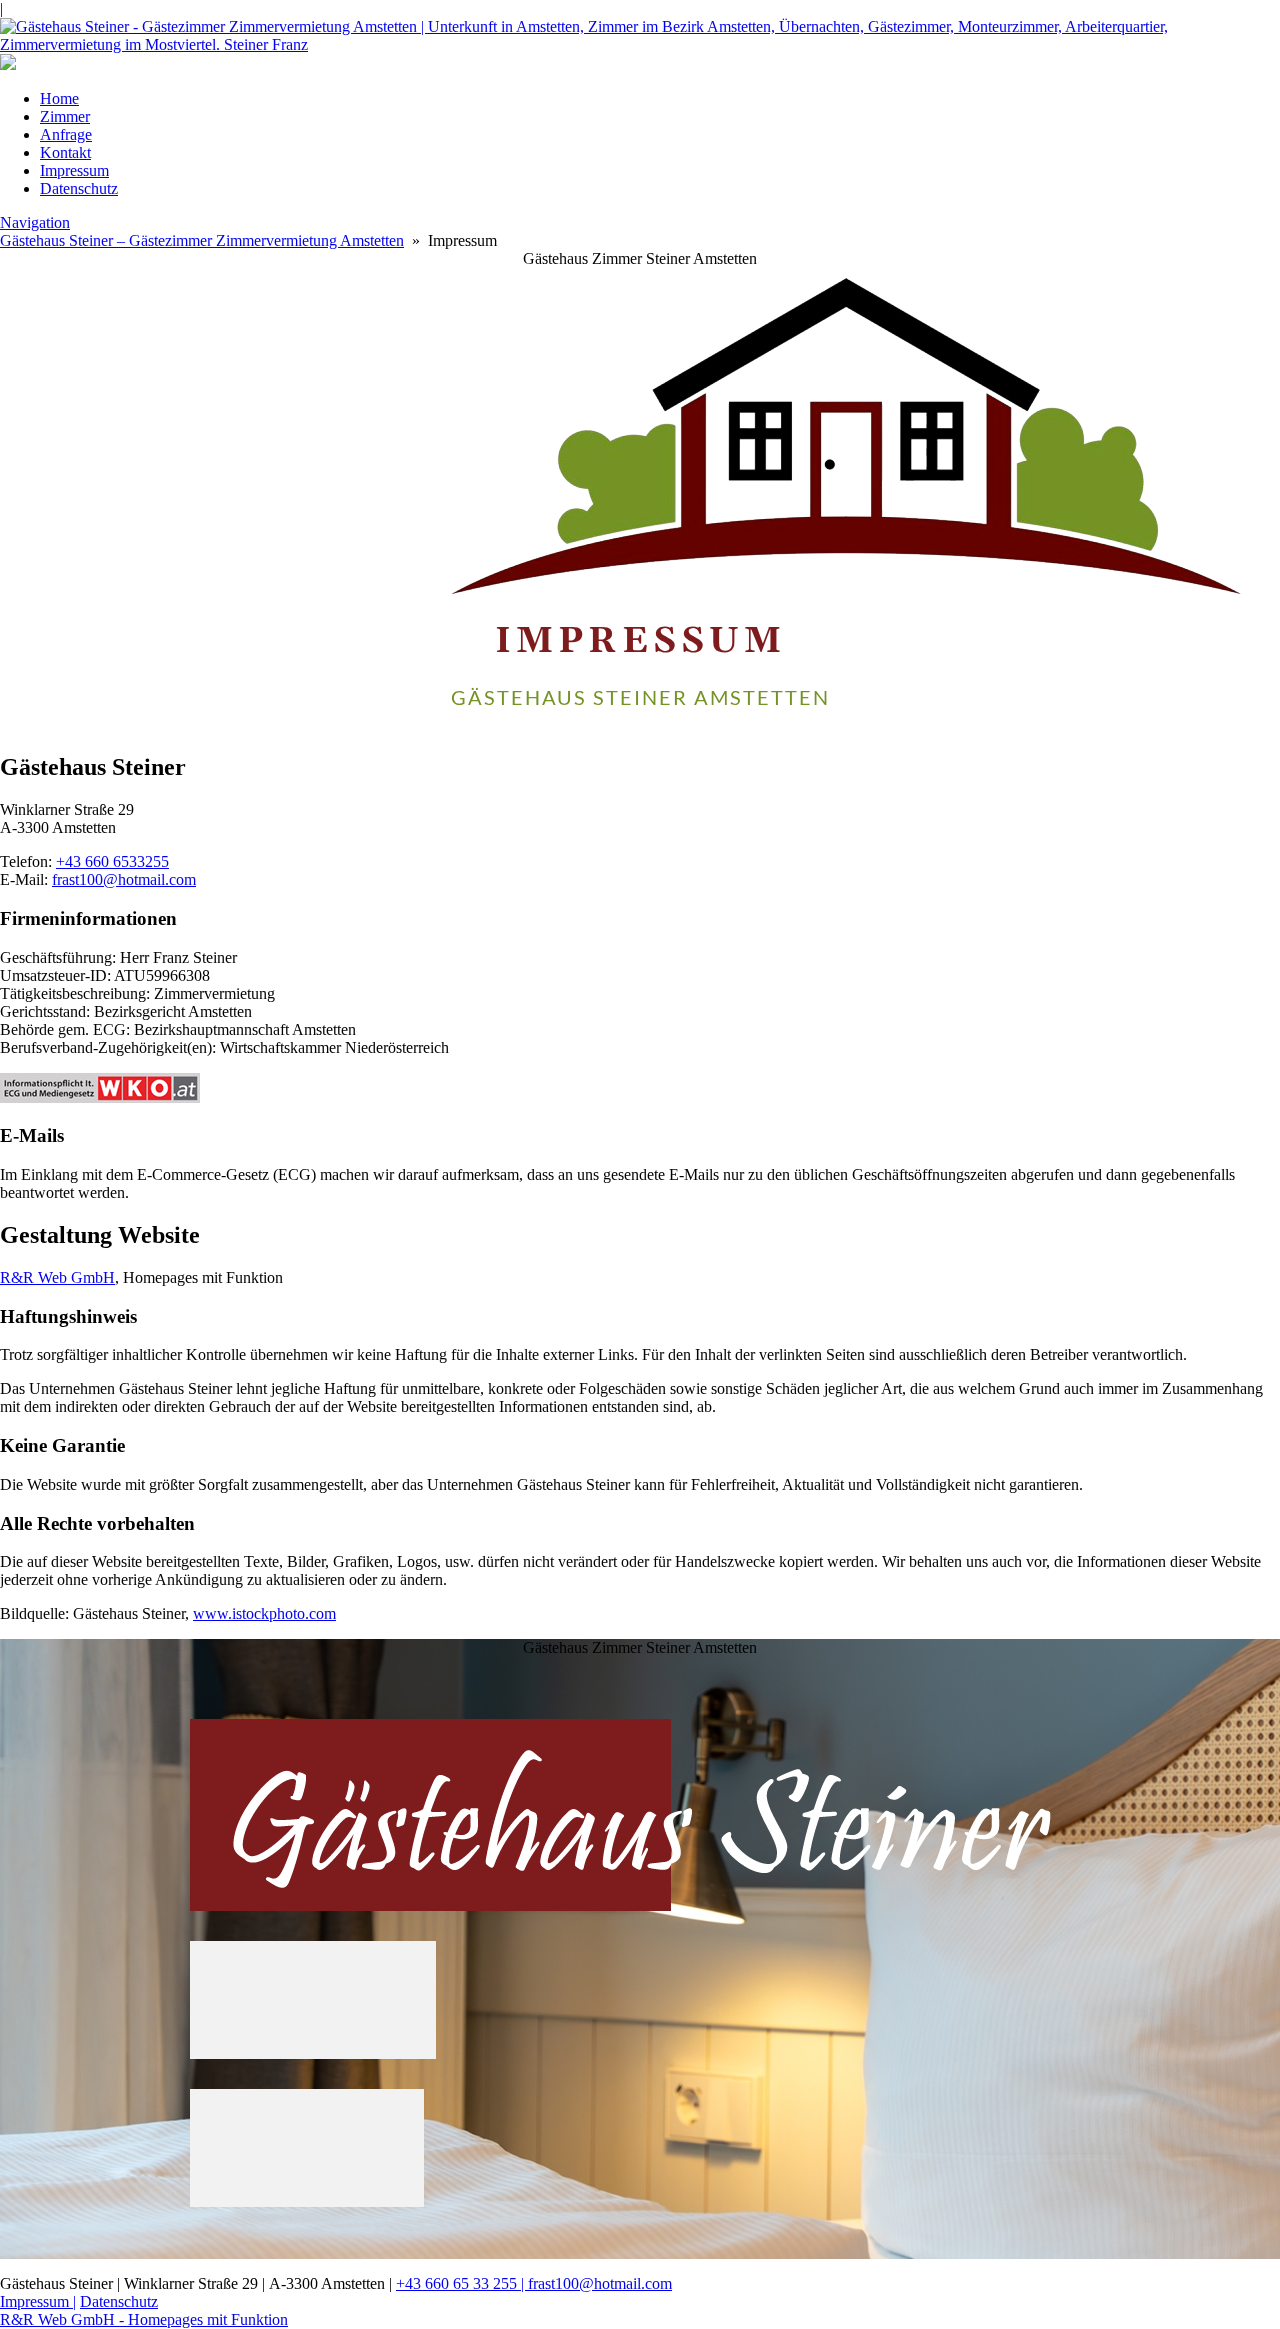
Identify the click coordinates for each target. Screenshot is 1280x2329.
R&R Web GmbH (57, 1277)
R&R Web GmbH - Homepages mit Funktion (144, 2319)
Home (59, 98)
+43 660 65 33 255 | (462, 2283)
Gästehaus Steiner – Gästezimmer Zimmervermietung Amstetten (202, 240)
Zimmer (65, 116)
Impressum (74, 170)
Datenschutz (79, 188)
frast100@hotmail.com (124, 879)
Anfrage (66, 134)
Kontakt (65, 152)
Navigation (35, 222)
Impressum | (38, 2301)
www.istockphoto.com (264, 1613)
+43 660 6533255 (112, 861)
